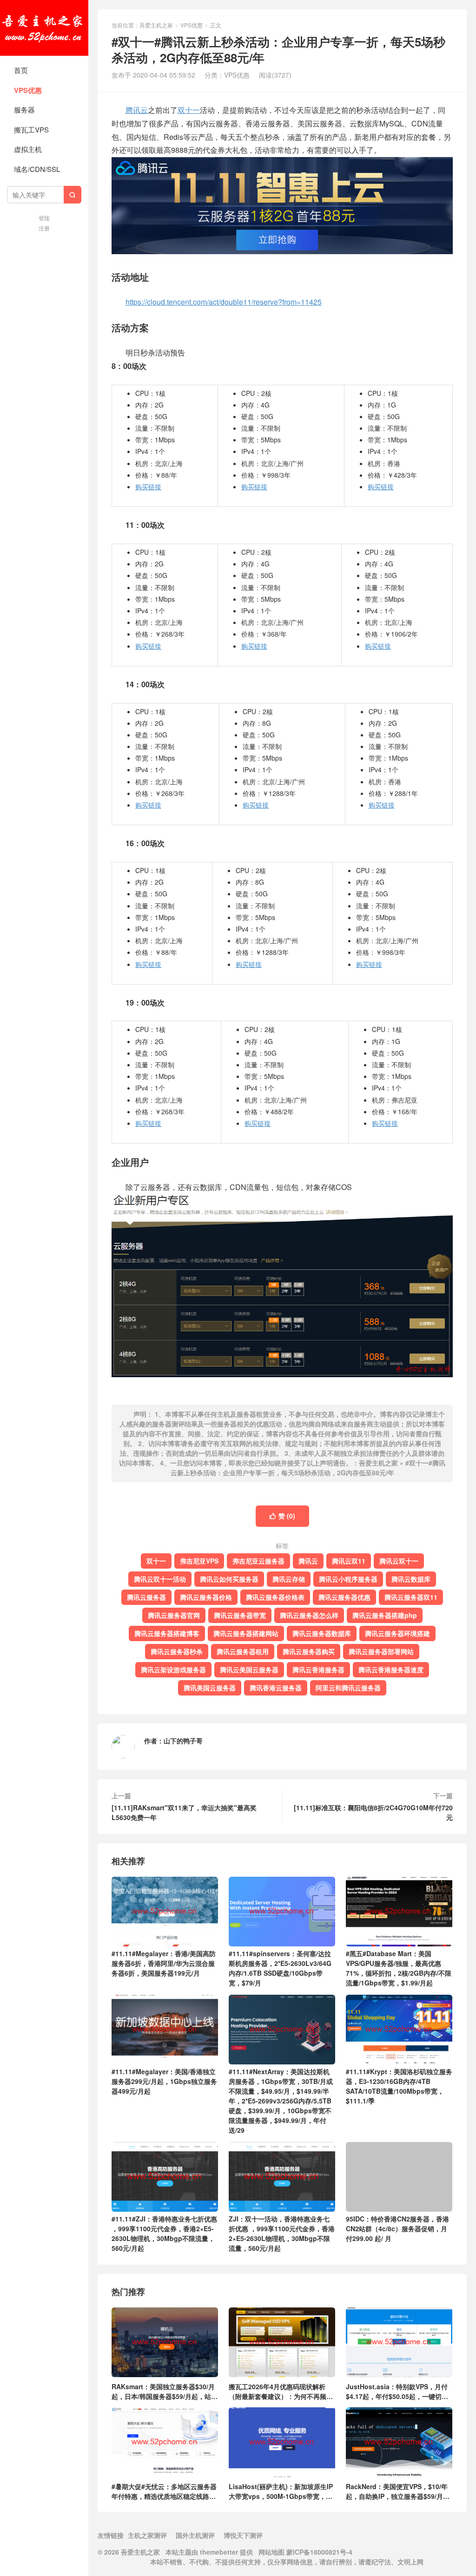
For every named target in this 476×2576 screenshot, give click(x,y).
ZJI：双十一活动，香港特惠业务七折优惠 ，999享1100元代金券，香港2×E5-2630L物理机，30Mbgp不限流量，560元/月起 (282, 2233)
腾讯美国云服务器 (210, 1688)
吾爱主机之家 (44, 28)
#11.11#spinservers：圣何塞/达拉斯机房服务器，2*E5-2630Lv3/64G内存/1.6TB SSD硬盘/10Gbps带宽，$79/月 (280, 1968)
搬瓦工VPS (31, 129)
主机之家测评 (147, 2535)
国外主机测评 (195, 2535)
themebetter (219, 2552)
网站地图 (271, 2552)
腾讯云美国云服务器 (249, 1669)
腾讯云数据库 (411, 1579)
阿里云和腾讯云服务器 (348, 1688)
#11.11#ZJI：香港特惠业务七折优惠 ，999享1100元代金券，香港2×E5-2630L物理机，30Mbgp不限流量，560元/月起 (164, 2233)
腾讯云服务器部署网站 (381, 1651)
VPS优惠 (28, 90)
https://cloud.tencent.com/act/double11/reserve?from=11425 (224, 302)
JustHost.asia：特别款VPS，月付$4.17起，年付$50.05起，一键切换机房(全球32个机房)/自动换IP (397, 2391)
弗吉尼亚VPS (199, 1561)
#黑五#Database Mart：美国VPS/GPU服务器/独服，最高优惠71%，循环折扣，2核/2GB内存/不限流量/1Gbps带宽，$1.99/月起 (399, 1968)
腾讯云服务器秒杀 (177, 1651)
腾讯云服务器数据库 (322, 1633)
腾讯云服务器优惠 (344, 1597)
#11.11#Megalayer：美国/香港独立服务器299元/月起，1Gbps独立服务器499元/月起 (164, 2081)
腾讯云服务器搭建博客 (167, 1633)
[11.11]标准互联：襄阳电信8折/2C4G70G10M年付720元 (373, 1812)
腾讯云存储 (289, 1579)
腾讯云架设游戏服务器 (173, 1669)
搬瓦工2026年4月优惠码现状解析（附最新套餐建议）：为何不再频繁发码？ (281, 2391)
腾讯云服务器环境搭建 (397, 1633)
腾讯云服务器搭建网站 (246, 1633)
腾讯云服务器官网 (174, 1615)
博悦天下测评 (243, 2535)
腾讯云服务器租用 (243, 1651)
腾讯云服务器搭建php (385, 1615)
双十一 (189, 110)
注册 (44, 228)
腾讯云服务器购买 (309, 1651)
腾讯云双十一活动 (160, 1579)
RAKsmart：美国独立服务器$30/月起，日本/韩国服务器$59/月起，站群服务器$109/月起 (165, 2391)
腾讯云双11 (349, 1561)
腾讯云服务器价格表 (275, 1597)
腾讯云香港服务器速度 (391, 1669)
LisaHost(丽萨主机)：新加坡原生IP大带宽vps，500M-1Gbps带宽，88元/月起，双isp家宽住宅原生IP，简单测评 (281, 2491)
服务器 (24, 109)
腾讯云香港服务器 (318, 1669)
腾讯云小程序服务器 (348, 1579)
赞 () (282, 1516)
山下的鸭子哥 (183, 1741)
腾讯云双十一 (399, 1561)
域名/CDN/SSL (37, 169)
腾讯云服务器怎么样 (309, 1615)
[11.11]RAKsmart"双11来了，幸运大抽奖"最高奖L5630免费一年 (184, 1812)
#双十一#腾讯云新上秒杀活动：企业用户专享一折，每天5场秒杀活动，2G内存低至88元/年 (308, 1468)
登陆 (44, 218)
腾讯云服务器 (146, 1597)
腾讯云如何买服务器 (229, 1579)
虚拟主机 (28, 149)
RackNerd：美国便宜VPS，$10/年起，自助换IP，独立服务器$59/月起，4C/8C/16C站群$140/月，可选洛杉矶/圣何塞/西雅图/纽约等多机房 (397, 2491)
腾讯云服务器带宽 (240, 1615)
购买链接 (148, 486)
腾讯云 (137, 110)
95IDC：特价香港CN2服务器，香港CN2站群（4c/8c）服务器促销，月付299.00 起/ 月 (397, 2228)
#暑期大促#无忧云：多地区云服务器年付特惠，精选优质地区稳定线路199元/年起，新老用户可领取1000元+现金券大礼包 (165, 2491)
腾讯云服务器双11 (411, 1597)
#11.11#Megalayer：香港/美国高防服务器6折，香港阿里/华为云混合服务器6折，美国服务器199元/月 (164, 1963)
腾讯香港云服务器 (276, 1688)
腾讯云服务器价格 (206, 1597)
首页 (21, 70)
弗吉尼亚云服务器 (258, 1561)
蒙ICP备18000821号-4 (318, 2552)
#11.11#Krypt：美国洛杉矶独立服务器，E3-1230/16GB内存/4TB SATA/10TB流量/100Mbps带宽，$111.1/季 (399, 2086)
